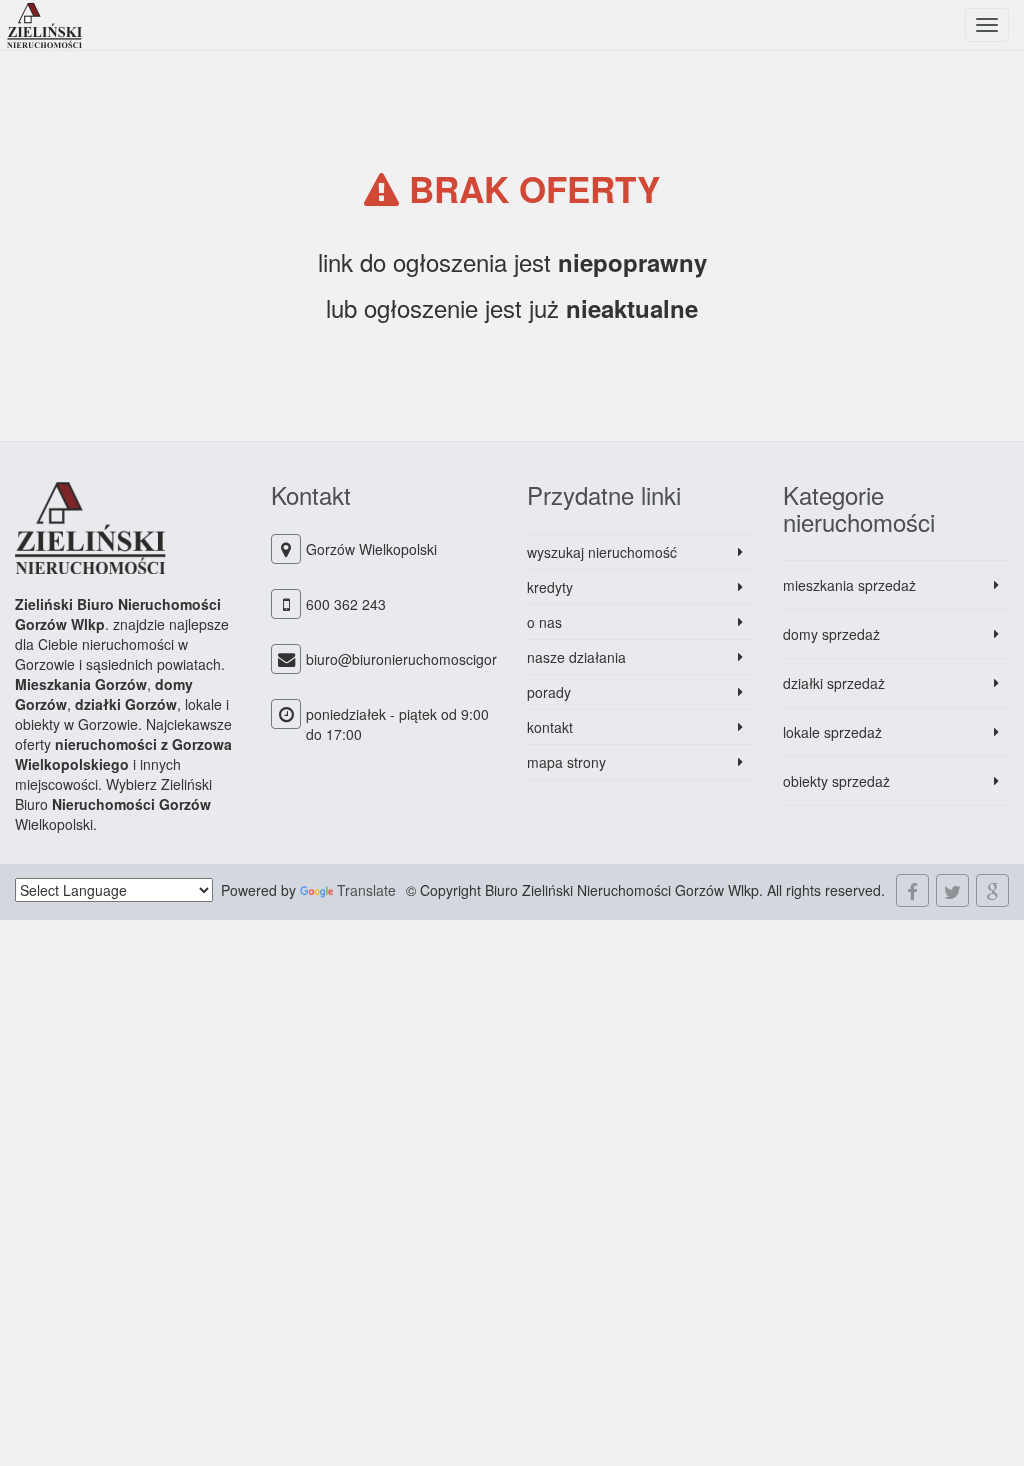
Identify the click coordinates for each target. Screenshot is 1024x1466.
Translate (366, 890)
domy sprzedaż (831, 634)
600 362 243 (346, 604)
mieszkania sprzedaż (849, 585)
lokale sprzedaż (832, 732)
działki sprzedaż (834, 683)
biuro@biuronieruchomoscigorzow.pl (421, 659)
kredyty (550, 587)
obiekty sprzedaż (836, 781)
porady (549, 692)
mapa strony (566, 762)
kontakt (550, 727)
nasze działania (576, 657)
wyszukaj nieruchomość (602, 552)
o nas (544, 622)
